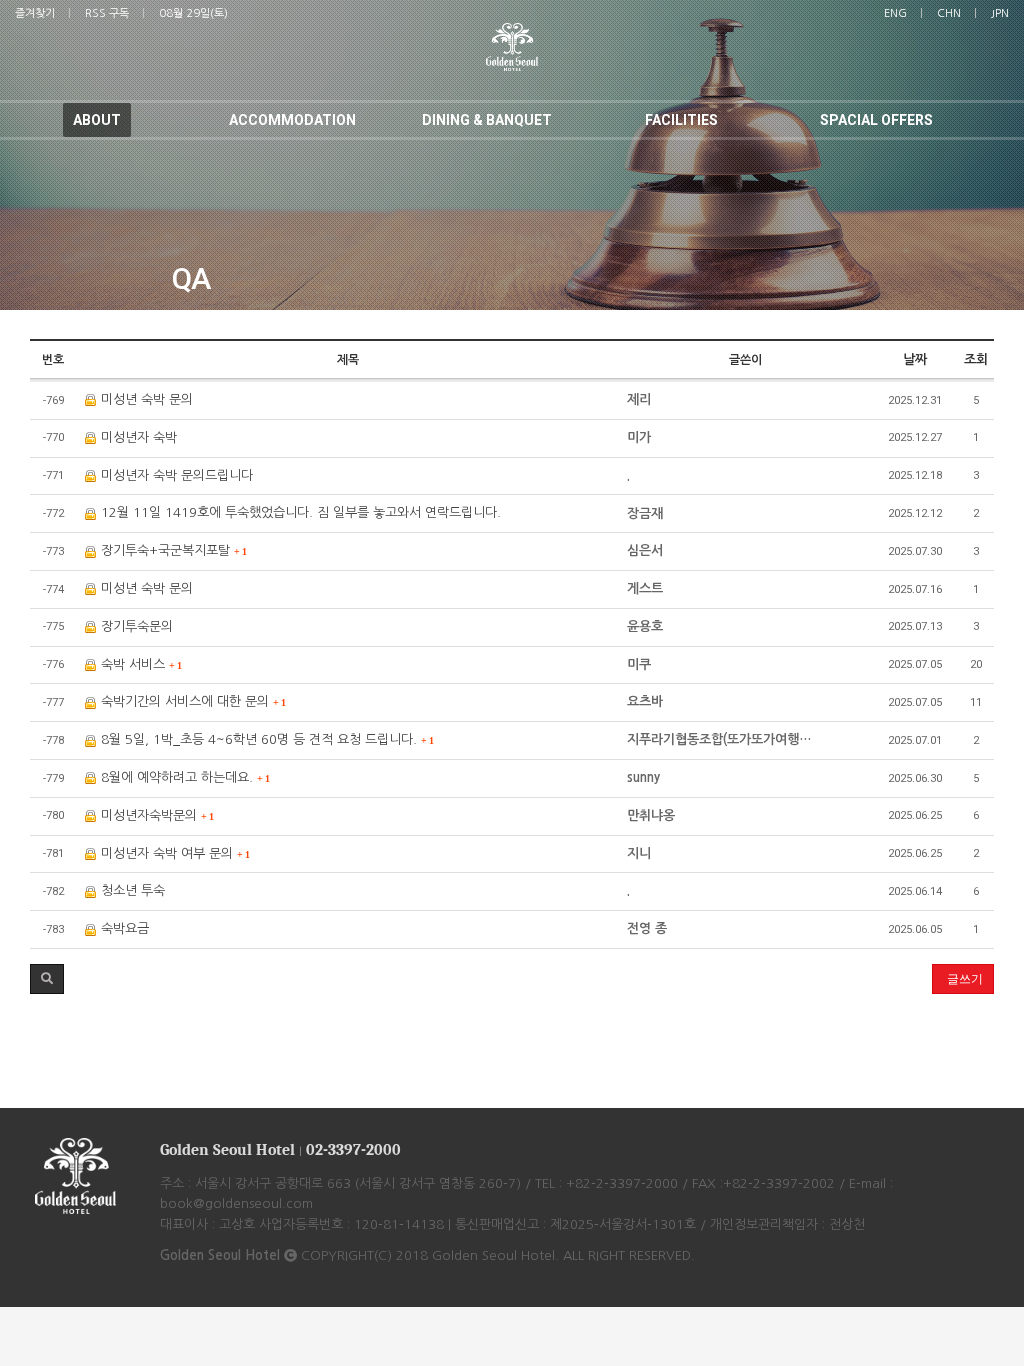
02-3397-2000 (353, 1150)
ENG (895, 13)
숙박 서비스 (139, 664)
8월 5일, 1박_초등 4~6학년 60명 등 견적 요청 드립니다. (265, 739)
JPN (1000, 13)
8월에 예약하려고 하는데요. (183, 777)
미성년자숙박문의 (155, 815)
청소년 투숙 (131, 890)
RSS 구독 (107, 13)
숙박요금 (123, 928)
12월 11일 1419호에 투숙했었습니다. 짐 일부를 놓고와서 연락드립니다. (299, 512)
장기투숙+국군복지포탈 (171, 550)
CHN (949, 13)
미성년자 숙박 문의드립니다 (175, 475)
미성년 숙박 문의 (145, 399)
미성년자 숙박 (137, 437)
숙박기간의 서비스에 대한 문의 (191, 701)
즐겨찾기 (35, 13)
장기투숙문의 (135, 626)
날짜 (915, 359)
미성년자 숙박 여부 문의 (173, 853)
